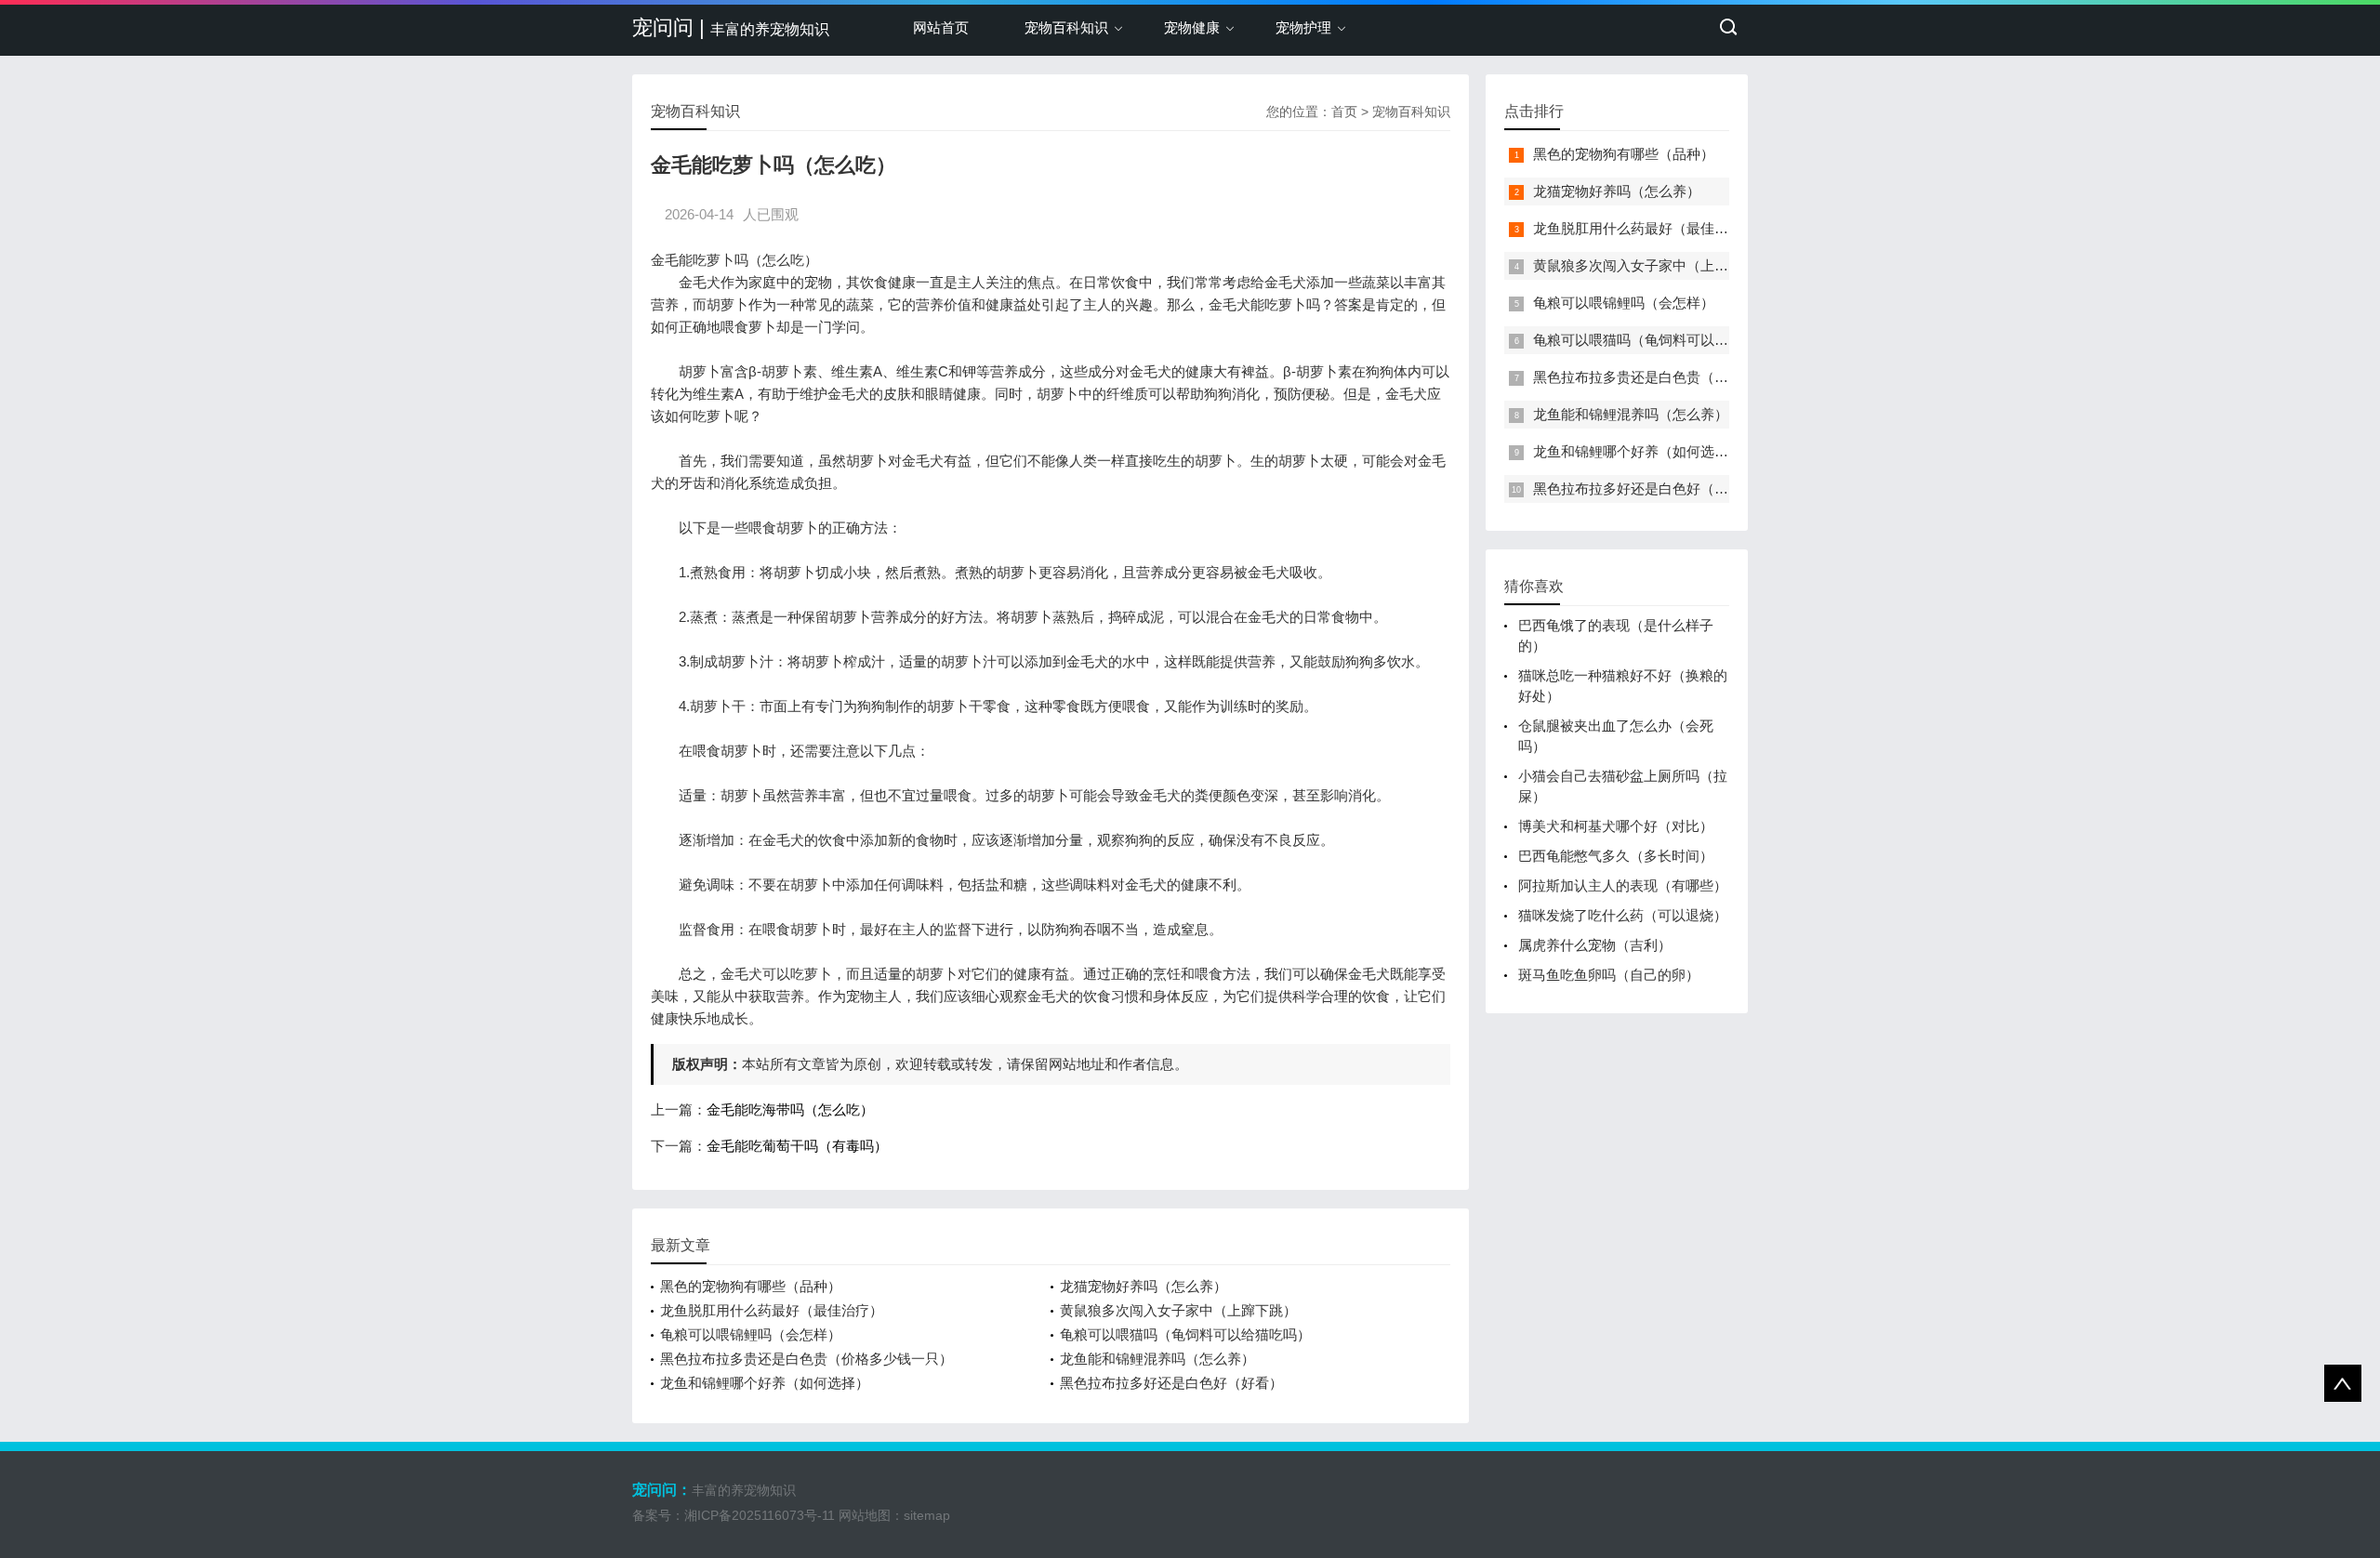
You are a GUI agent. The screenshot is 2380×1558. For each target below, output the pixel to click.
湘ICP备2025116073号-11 (760, 1515)
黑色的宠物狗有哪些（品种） (751, 1286)
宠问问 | (731, 27)
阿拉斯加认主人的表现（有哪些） (1623, 885)
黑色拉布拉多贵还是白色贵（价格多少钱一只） (807, 1359)
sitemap (927, 1515)
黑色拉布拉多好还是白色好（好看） (1171, 1383)
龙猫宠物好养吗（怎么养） (1144, 1286)
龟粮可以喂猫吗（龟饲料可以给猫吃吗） (1185, 1334)
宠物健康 (1192, 27)
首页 (1344, 112)
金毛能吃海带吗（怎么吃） (790, 1109)
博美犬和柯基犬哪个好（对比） (1616, 826)
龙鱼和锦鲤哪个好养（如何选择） (765, 1383)
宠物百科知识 (1066, 27)
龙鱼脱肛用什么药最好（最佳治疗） (772, 1310)
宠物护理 (1303, 27)
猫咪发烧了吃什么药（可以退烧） (1623, 915)
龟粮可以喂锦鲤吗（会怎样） (751, 1334)
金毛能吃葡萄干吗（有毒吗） (797, 1146)
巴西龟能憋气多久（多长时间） (1616, 856)
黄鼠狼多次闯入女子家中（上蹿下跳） (1178, 1310)
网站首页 (941, 27)
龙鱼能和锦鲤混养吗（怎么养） (1157, 1359)
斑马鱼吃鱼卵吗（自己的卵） (1609, 975)
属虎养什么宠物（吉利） (1595, 945)
